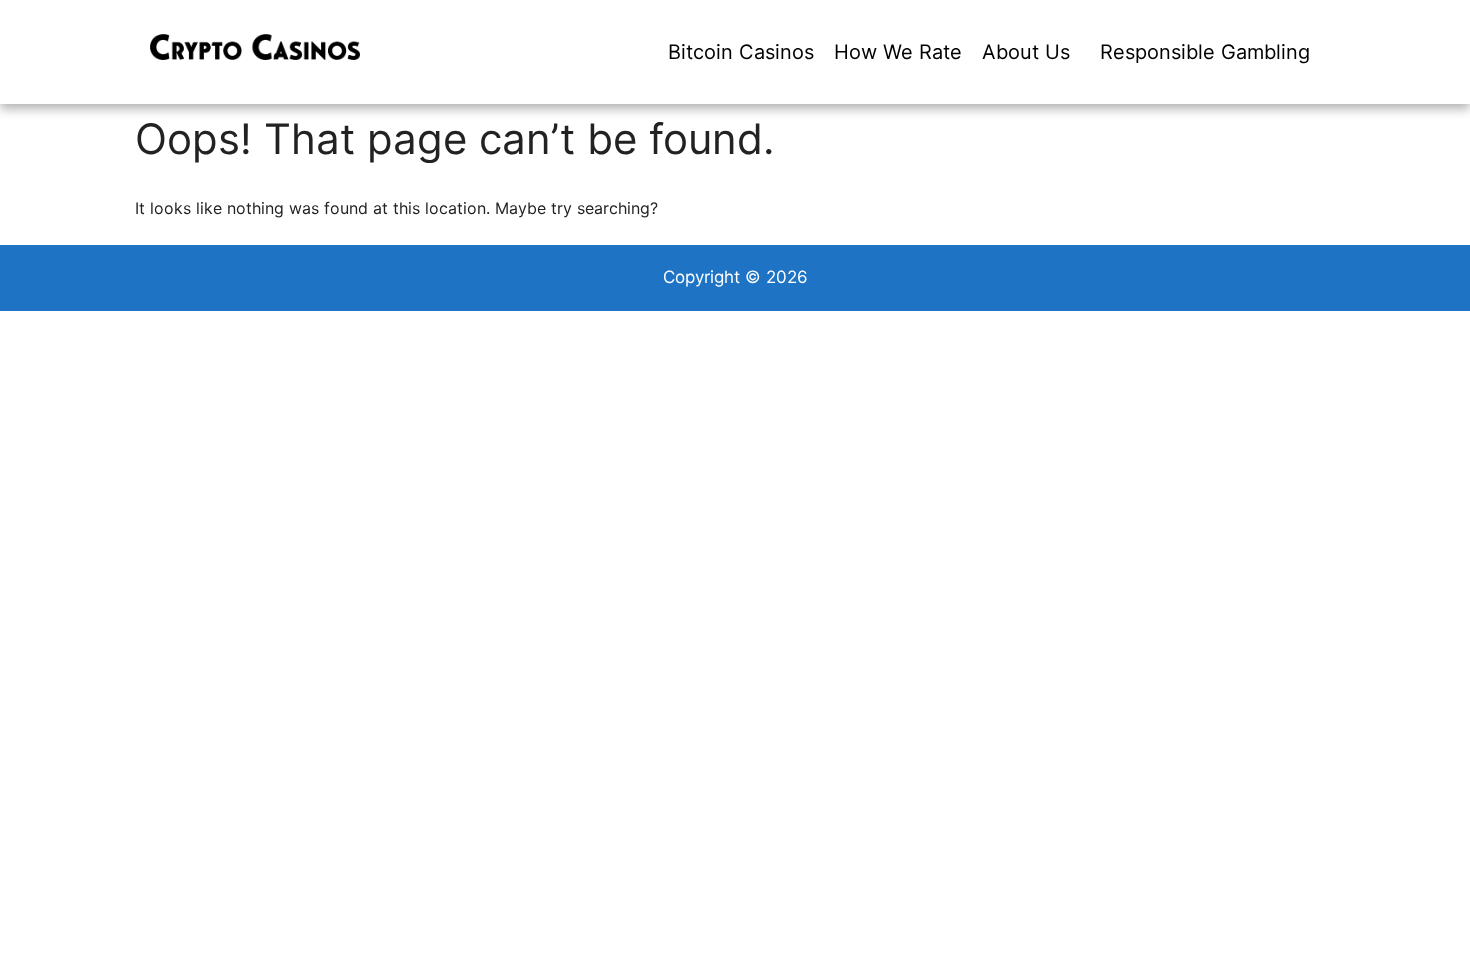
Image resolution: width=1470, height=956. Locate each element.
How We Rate (898, 52)
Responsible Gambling (1205, 52)
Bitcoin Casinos (741, 52)
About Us (1026, 52)
